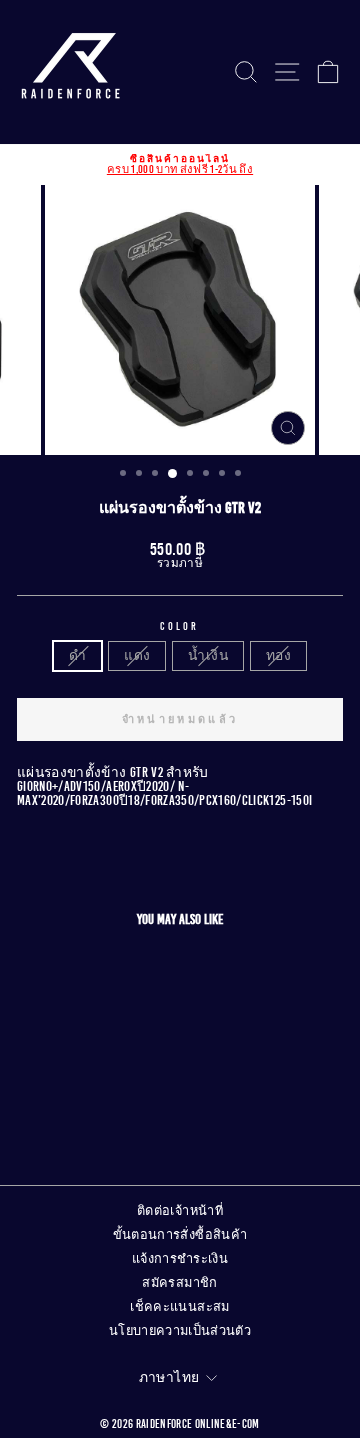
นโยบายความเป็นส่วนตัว (180, 1331)
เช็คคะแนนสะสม (179, 1307)
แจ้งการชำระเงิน (180, 1259)
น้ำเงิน (207, 655)
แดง (137, 655)
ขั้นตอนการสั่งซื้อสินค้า (180, 1235)
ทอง (278, 655)
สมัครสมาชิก (179, 1283)
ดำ (77, 655)
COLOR (180, 626)
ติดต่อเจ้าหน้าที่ (180, 1211)
